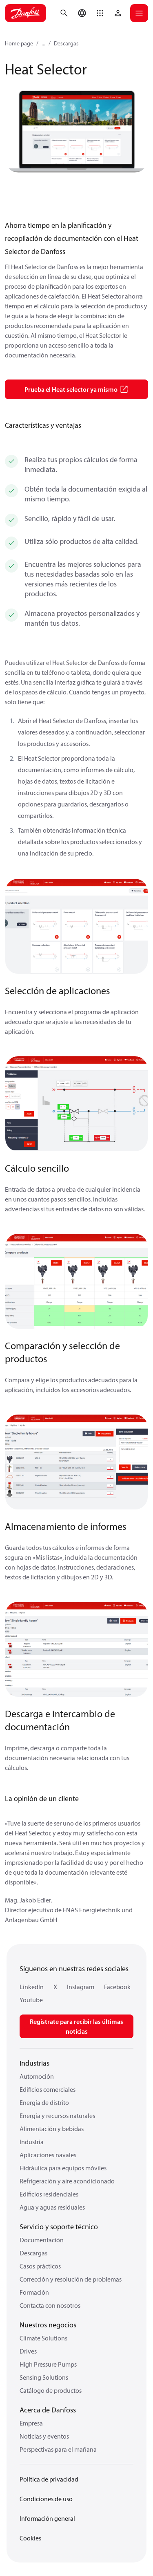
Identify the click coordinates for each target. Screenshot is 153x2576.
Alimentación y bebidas (52, 2129)
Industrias (34, 2063)
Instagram (81, 1987)
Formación (34, 2292)
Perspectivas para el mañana (58, 2449)
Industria (32, 2142)
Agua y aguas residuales (52, 2207)
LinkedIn (32, 1987)
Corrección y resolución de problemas (71, 2279)
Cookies (30, 2538)
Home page (19, 43)
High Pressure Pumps (48, 2364)
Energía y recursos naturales (57, 2116)
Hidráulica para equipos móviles (63, 2168)
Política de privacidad (49, 2479)
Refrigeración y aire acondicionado (67, 2181)
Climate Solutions (43, 2338)
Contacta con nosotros (50, 2305)
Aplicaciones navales (48, 2155)
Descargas (66, 43)
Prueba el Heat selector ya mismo (71, 389)
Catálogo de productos (51, 2390)
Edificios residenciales (49, 2194)
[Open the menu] (139, 13)
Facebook (117, 1987)
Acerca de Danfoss (48, 2410)
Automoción (37, 2076)
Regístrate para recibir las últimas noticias (76, 2026)
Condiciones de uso (46, 2499)
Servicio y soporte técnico (59, 2227)
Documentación (42, 2240)
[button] (100, 13)
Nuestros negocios (48, 2325)
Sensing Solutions (44, 2377)
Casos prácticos (40, 2266)
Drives (28, 2351)
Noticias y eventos (44, 2436)
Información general (47, 2518)
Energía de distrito (44, 2102)
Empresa (31, 2423)
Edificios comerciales (48, 2089)
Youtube (31, 2000)
